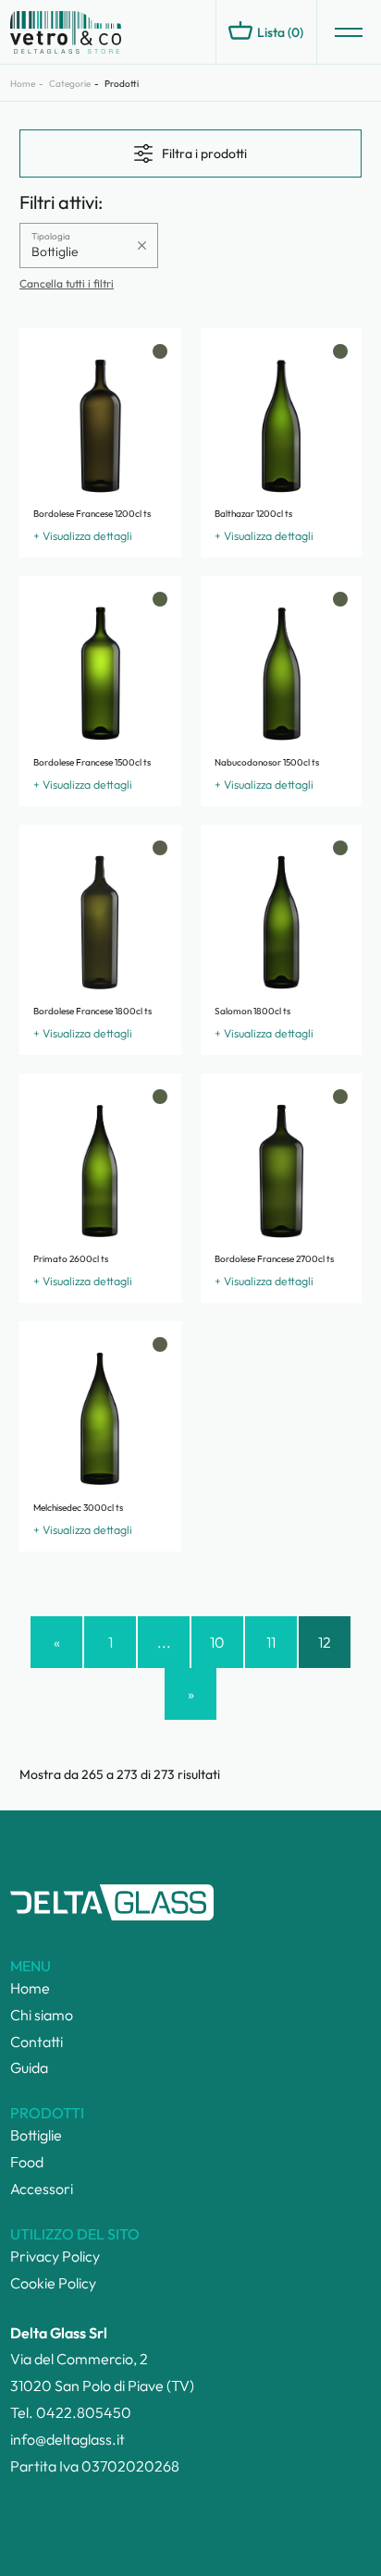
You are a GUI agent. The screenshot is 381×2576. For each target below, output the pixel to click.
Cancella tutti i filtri (67, 283)
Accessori (42, 2189)
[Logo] (93, 33)
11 (271, 1642)
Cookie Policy (53, 2283)
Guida (29, 2067)
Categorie (70, 84)
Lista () (280, 32)
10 (217, 1642)
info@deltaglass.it (68, 2439)
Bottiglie (36, 2135)
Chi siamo (42, 2015)
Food (27, 2162)
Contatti (37, 2042)
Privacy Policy (55, 2256)
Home (23, 84)
